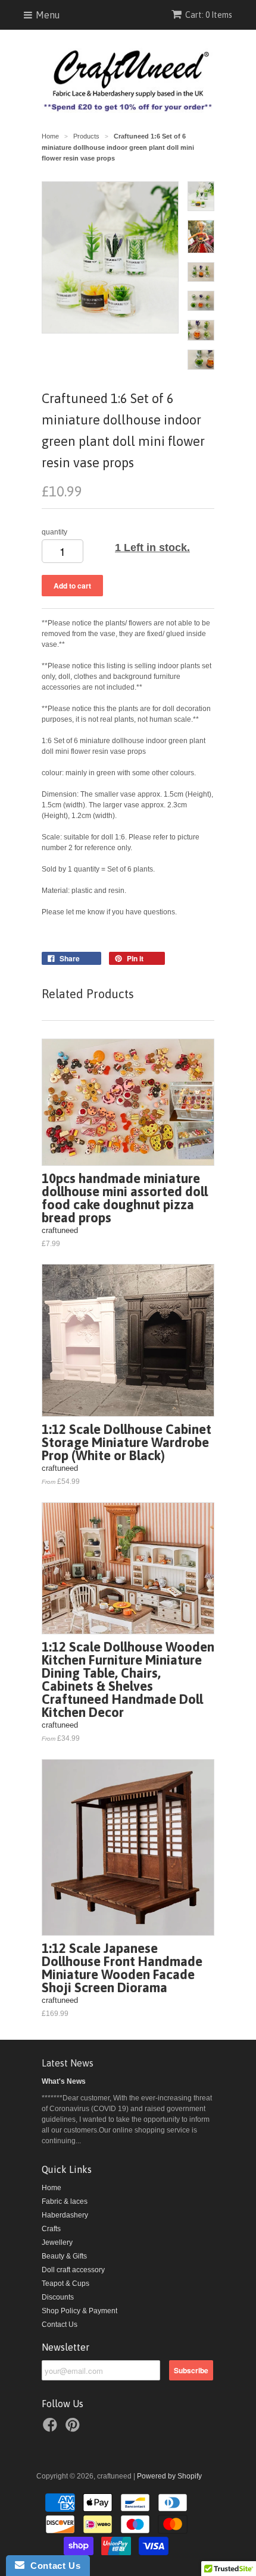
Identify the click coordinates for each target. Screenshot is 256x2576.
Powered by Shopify (169, 2476)
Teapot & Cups (65, 2284)
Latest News (68, 2063)
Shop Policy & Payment (79, 2311)
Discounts (58, 2297)
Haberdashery (65, 2215)
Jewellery (57, 2242)
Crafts (51, 2229)
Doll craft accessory (73, 2270)
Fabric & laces (65, 2201)
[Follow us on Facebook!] (52, 2429)
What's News (64, 2081)
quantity (54, 532)
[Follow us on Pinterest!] (74, 2429)
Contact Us (60, 2325)
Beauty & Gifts (64, 2256)
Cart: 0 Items (209, 15)
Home (51, 2188)
